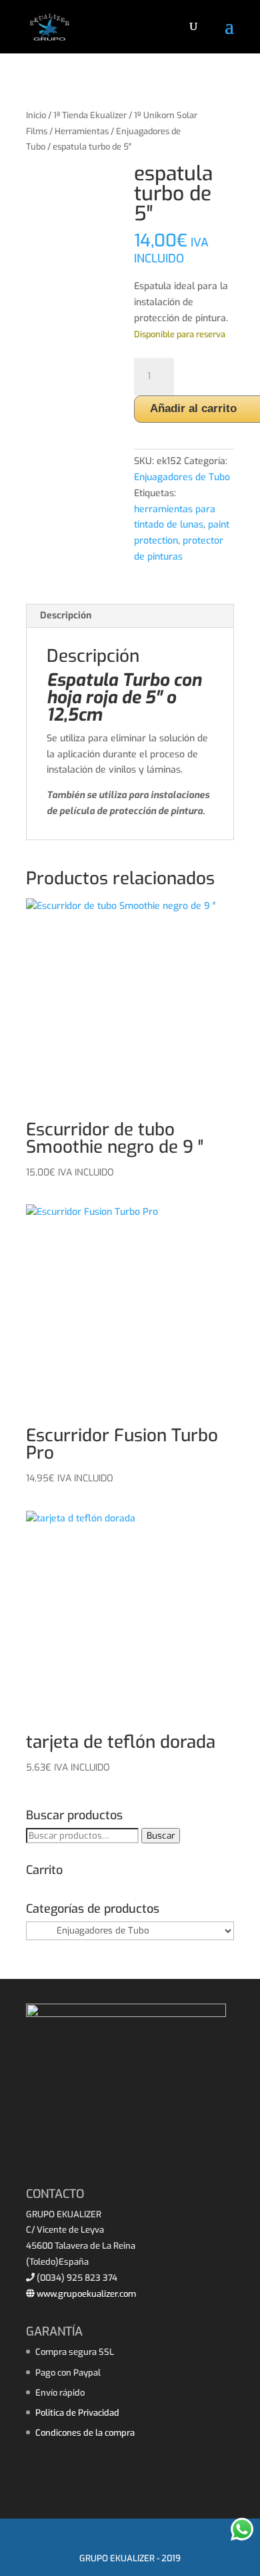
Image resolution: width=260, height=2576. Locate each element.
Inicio (36, 115)
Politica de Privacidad (77, 2413)
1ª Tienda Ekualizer (90, 115)
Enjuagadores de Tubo (182, 477)
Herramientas (82, 131)
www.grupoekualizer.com (85, 2294)
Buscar (161, 1836)
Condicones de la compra (85, 2433)
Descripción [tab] (66, 615)
